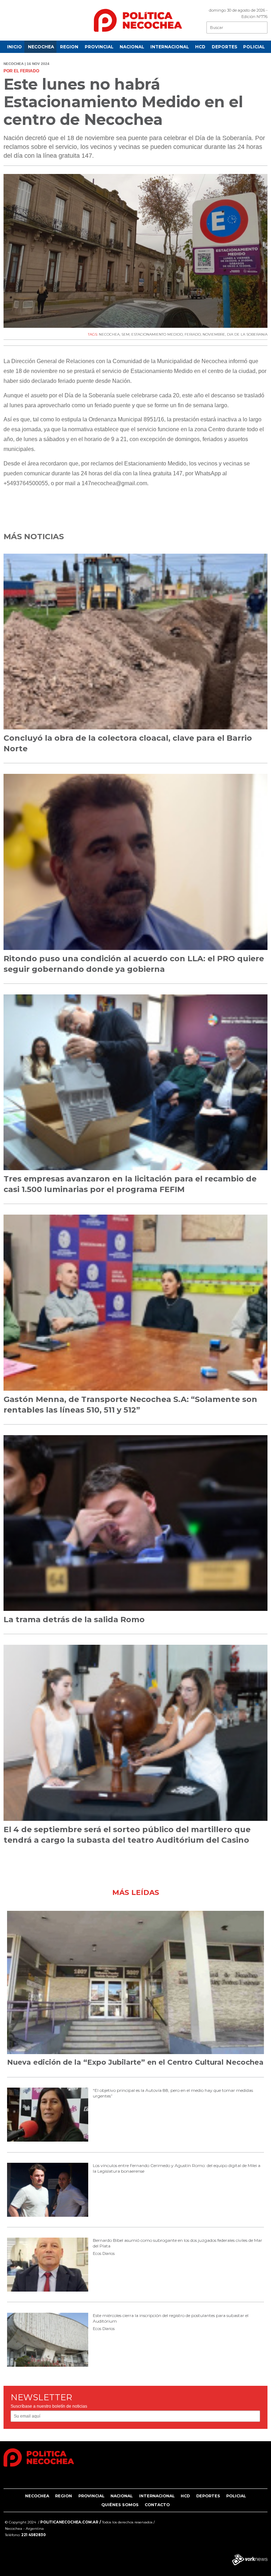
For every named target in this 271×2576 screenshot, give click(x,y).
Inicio (14, 47)
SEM (125, 334)
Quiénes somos (120, 2505)
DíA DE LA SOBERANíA (247, 334)
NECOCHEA (41, 47)
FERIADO (193, 334)
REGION (69, 47)
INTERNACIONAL (170, 47)
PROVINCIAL (99, 47)
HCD (200, 47)
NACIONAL (132, 47)
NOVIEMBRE (214, 334)
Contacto (157, 2505)
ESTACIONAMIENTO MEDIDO (157, 334)
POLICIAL (254, 47)
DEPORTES (224, 47)
